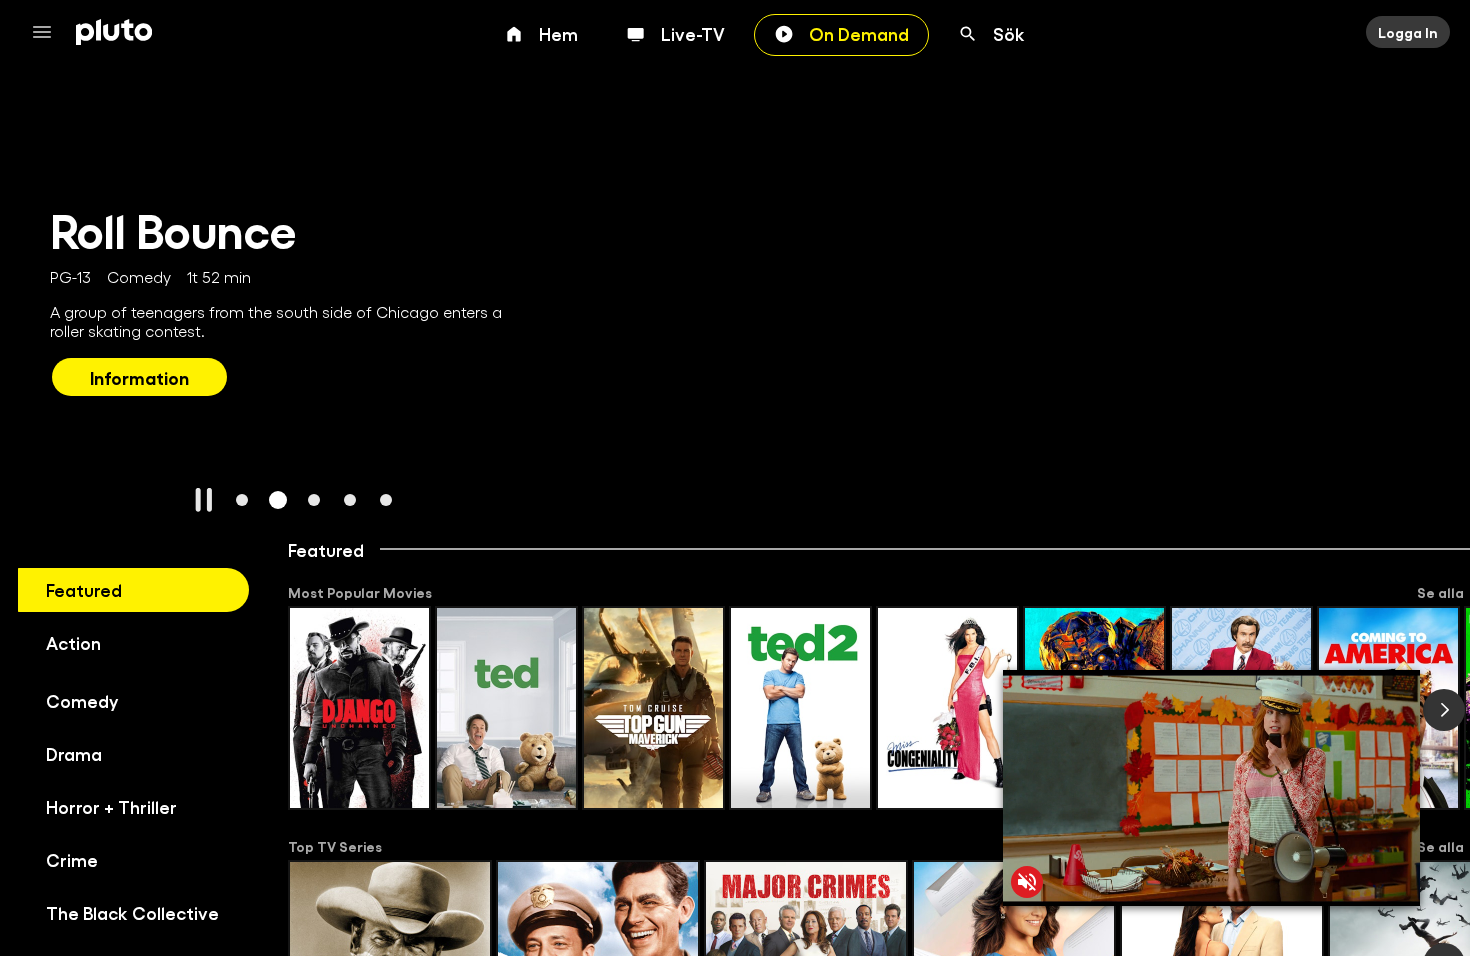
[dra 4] (350, 500)
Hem (558, 33)
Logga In (1408, 32)
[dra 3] (314, 500)
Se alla (1440, 592)
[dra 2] (278, 500)
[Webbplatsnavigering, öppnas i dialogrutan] (48, 32)
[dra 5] (386, 500)
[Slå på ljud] (1027, 882)
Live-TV (693, 33)
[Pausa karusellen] (204, 500)
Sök (1009, 33)
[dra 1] (242, 500)
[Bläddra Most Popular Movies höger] (1444, 710)
